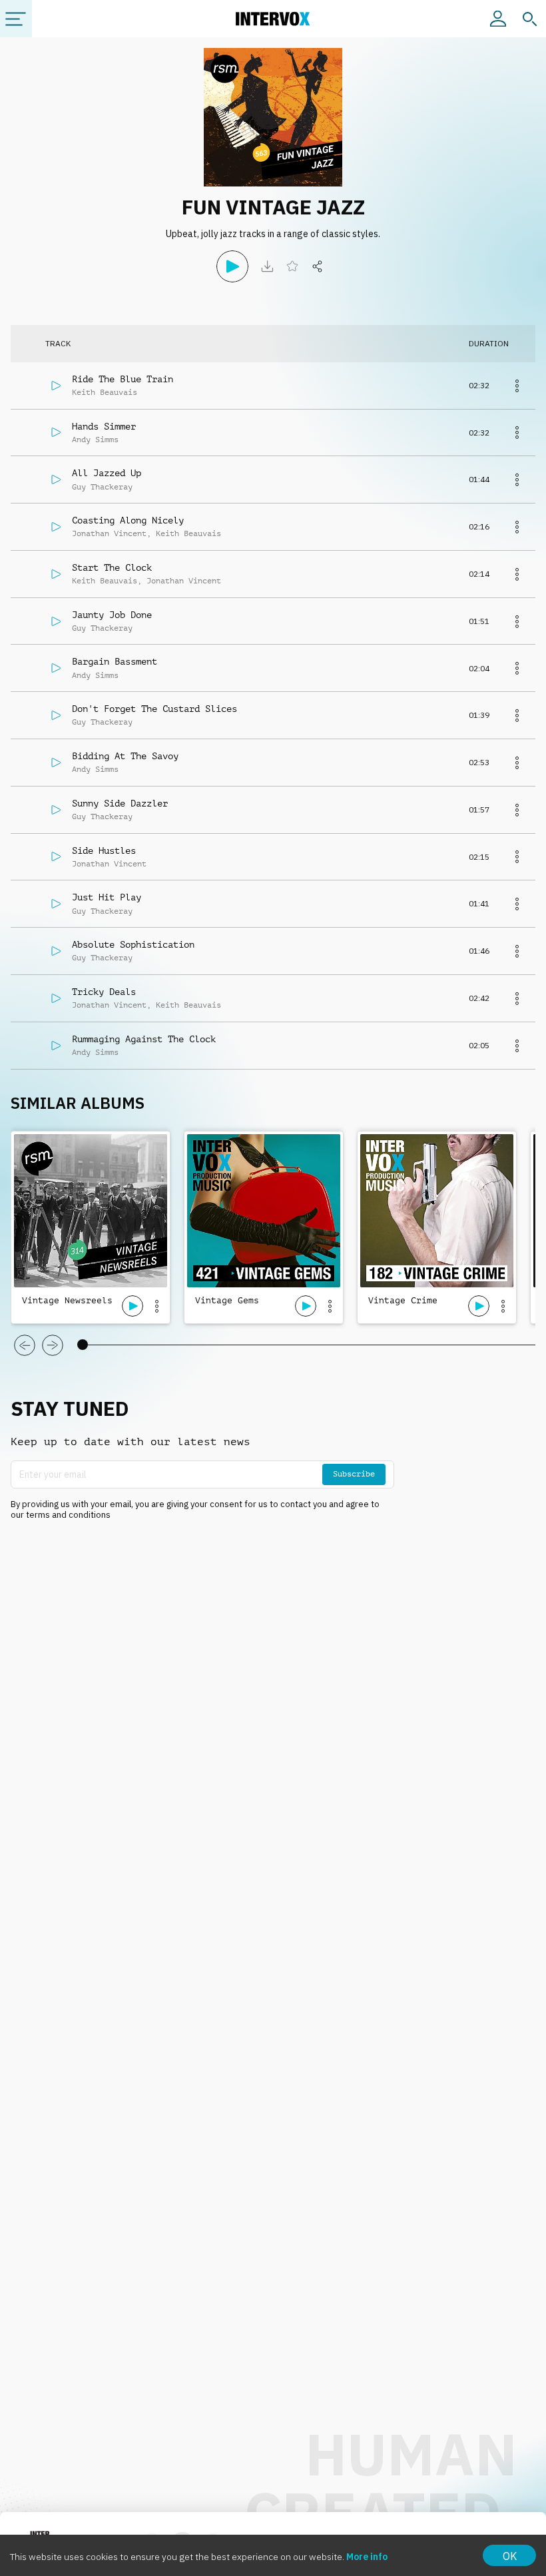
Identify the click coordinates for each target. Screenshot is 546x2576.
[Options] (156, 1306)
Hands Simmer (104, 426)
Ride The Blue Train (123, 379)
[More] (517, 386)
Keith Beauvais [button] (105, 392)
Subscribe (354, 1474)
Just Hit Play (107, 897)
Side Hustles (104, 850)
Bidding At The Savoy (125, 756)
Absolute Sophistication (133, 944)
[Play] (232, 266)
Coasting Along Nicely (128, 520)
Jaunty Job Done (112, 615)
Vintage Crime (403, 1300)
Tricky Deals (104, 992)
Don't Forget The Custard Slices (154, 709)
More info (367, 2557)
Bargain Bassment (115, 661)
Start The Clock (112, 567)
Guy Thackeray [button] (102, 487)
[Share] (318, 266)
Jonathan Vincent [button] (109, 533)
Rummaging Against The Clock (144, 1039)
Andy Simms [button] (95, 440)
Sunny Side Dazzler (120, 803)
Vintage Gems (227, 1300)
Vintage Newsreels (67, 1300)
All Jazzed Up (107, 473)
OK (510, 2556)
